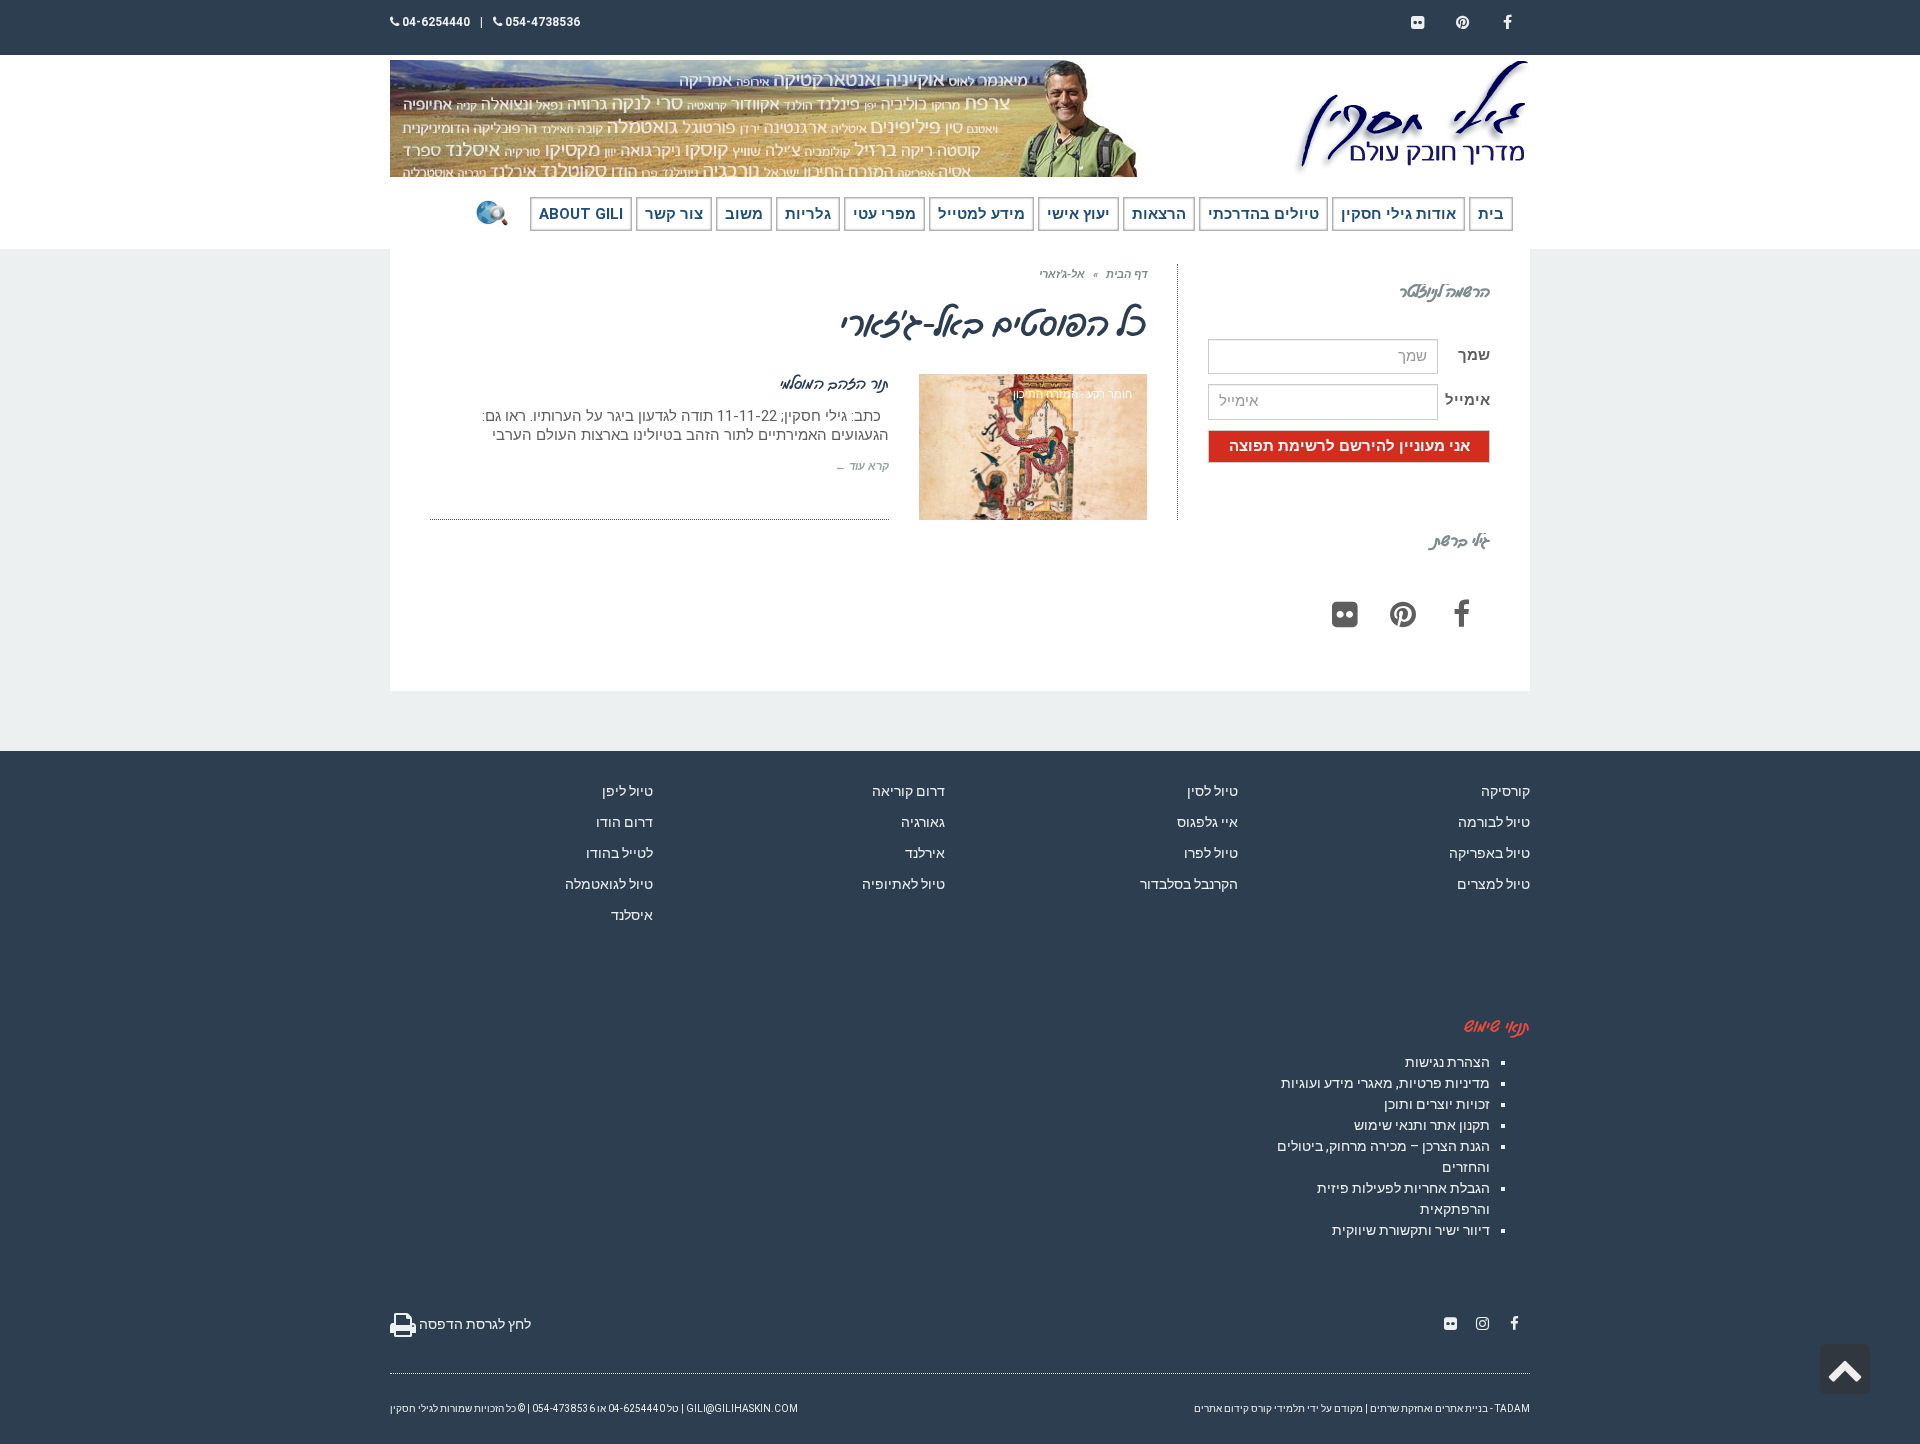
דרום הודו (624, 822)
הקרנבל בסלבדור (1189, 884)
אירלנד (925, 853)
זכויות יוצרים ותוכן (1437, 1104)
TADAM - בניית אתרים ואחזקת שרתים (1450, 1408)
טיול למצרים (1493, 884)
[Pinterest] (1403, 614)
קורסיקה (1505, 791)
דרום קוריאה (908, 791)
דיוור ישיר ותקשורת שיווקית (1411, 1230)
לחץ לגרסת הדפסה (473, 1324)
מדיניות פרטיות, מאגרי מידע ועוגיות (1385, 1083)
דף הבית (1126, 274)
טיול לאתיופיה (903, 884)
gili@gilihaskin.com (742, 1408)
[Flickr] (1345, 614)
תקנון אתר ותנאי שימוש (1422, 1125)
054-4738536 (541, 22)
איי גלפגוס (1207, 822)
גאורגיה (923, 822)
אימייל (1467, 400)
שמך (1474, 355)
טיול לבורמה (1494, 822)
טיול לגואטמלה (609, 884)
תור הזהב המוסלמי (834, 383)
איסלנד (632, 915)
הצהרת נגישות (1447, 1062)
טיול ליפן (627, 791)
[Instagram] (1482, 1324)
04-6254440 (434, 22)
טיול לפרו (1211, 853)
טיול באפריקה (1489, 853)
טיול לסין (1212, 791)
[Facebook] (1461, 614)
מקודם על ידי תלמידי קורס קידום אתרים (1278, 1408)
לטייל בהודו (619, 853)
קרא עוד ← (862, 466)
